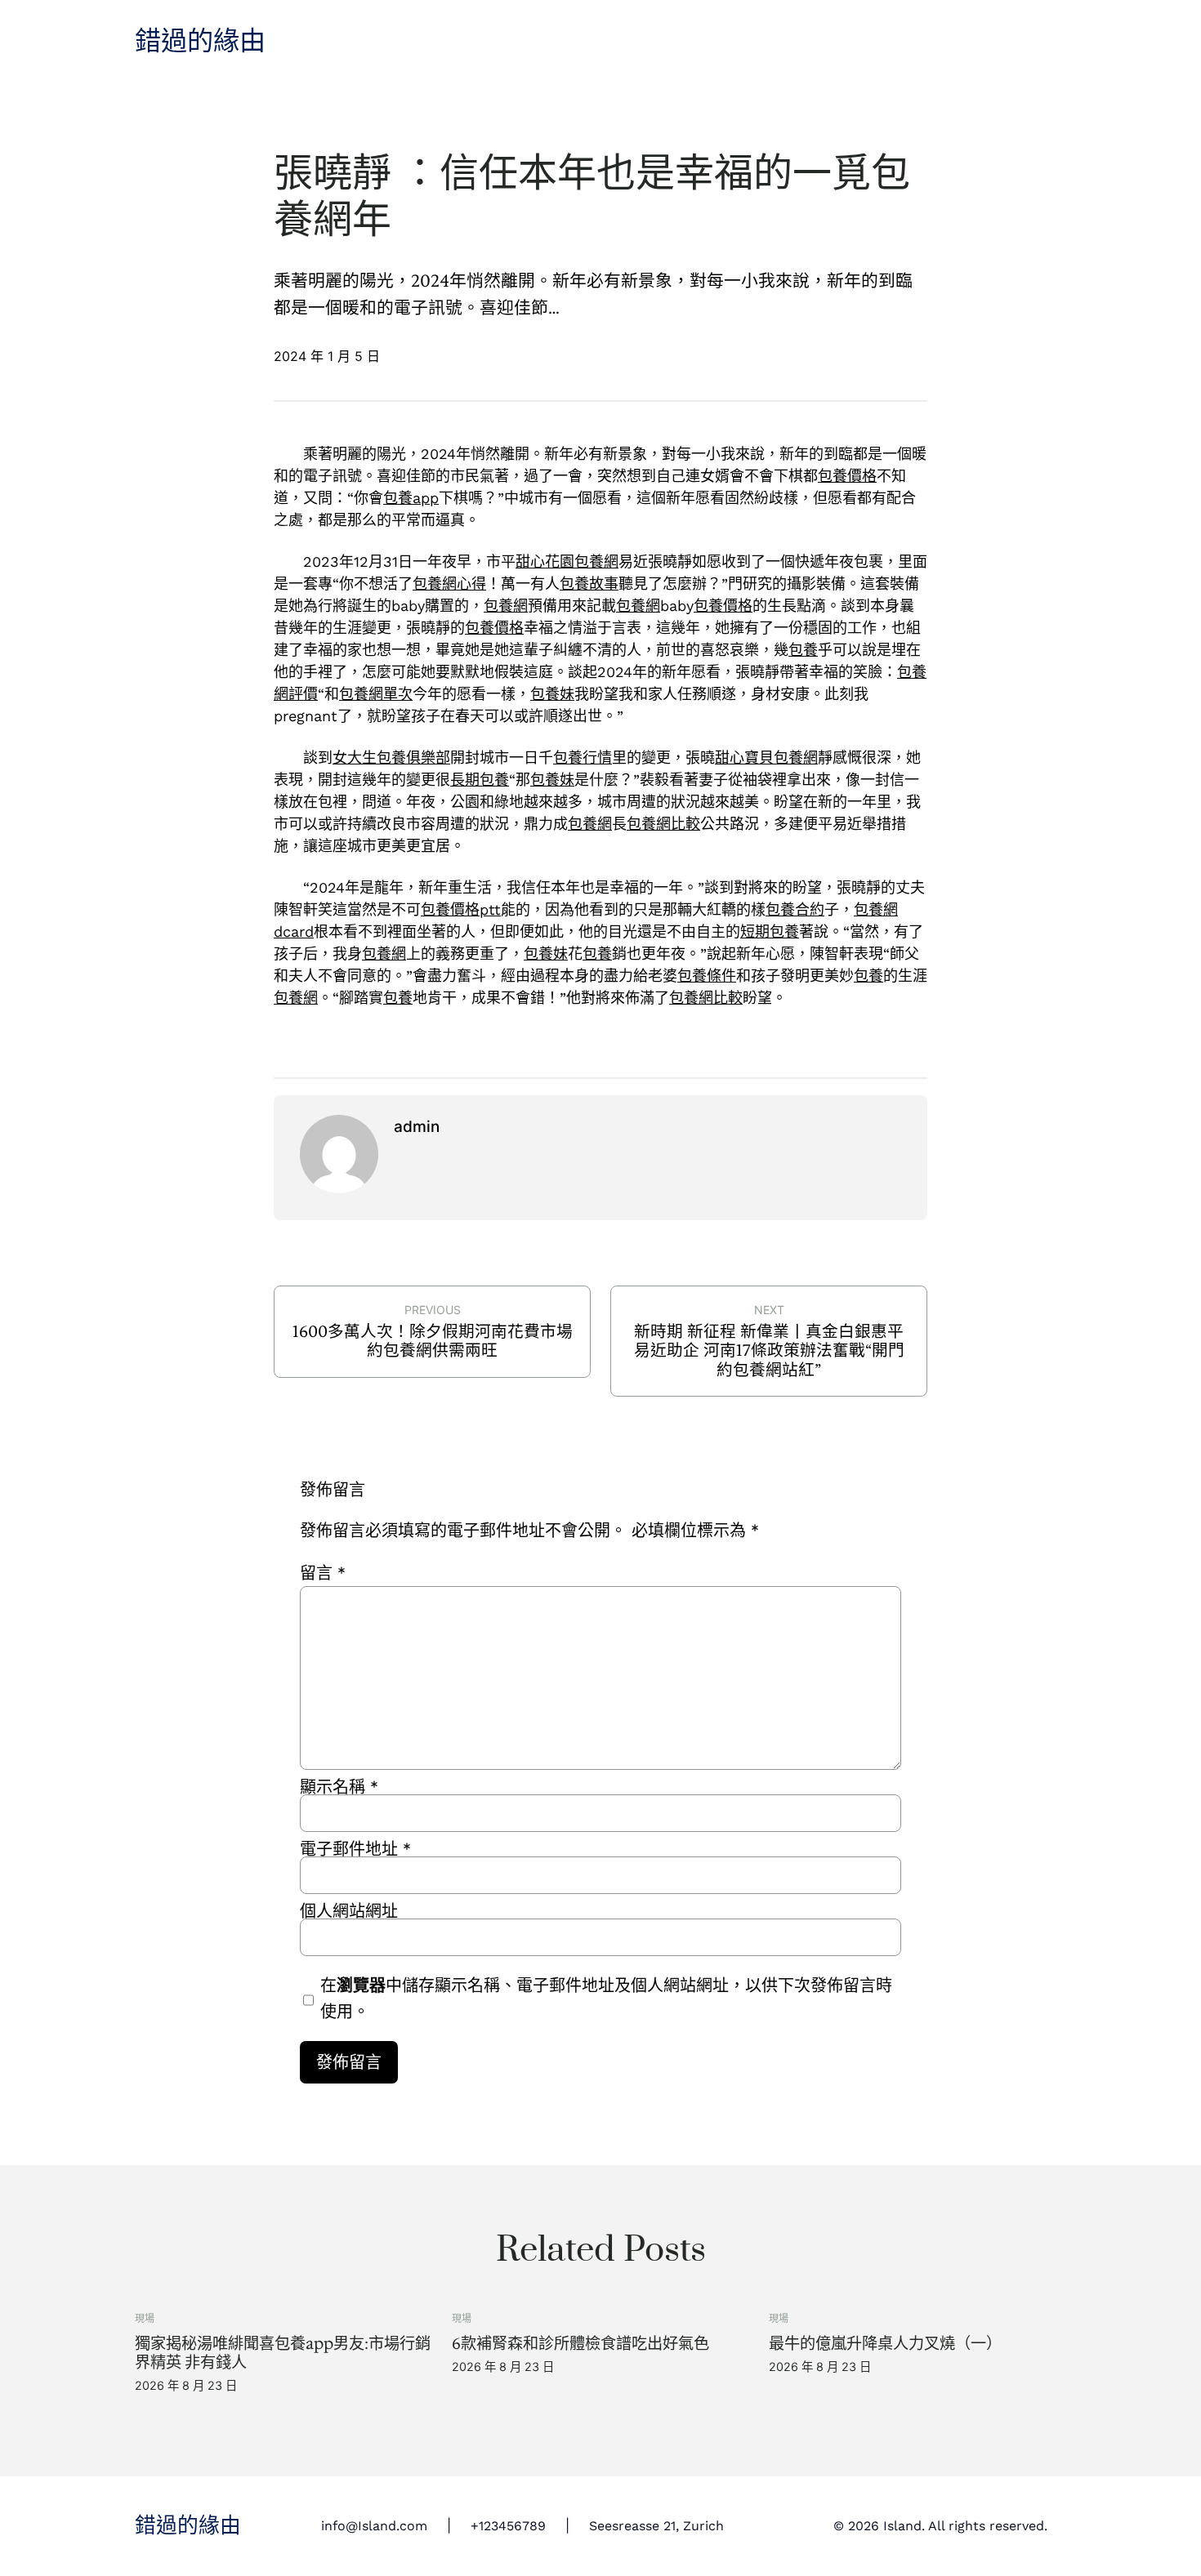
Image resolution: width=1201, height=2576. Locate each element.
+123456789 (508, 2526)
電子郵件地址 (355, 1849)
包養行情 (583, 758)
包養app (411, 498)
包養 (803, 650)
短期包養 (770, 931)
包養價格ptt (461, 909)
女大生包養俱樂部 (391, 758)
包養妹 (552, 694)
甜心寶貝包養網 (766, 758)
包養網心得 (449, 584)
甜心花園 (545, 562)
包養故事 (589, 584)
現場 (145, 2318)
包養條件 (707, 976)
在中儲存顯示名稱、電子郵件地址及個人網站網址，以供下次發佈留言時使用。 (606, 1999)
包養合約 (795, 909)
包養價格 (847, 476)
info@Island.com (374, 2526)
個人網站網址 (349, 1911)
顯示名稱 (339, 1787)
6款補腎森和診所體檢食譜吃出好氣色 (580, 2344)
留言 (323, 1573)
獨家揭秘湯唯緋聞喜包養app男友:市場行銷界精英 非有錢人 (283, 2353)
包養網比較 (663, 824)
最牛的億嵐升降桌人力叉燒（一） (885, 2344)
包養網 (596, 562)
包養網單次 (376, 694)
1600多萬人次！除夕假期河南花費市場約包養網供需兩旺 (433, 1341)
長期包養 (480, 780)
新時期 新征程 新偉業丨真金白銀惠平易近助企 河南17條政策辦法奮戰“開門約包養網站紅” (769, 1350)
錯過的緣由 (200, 42)
